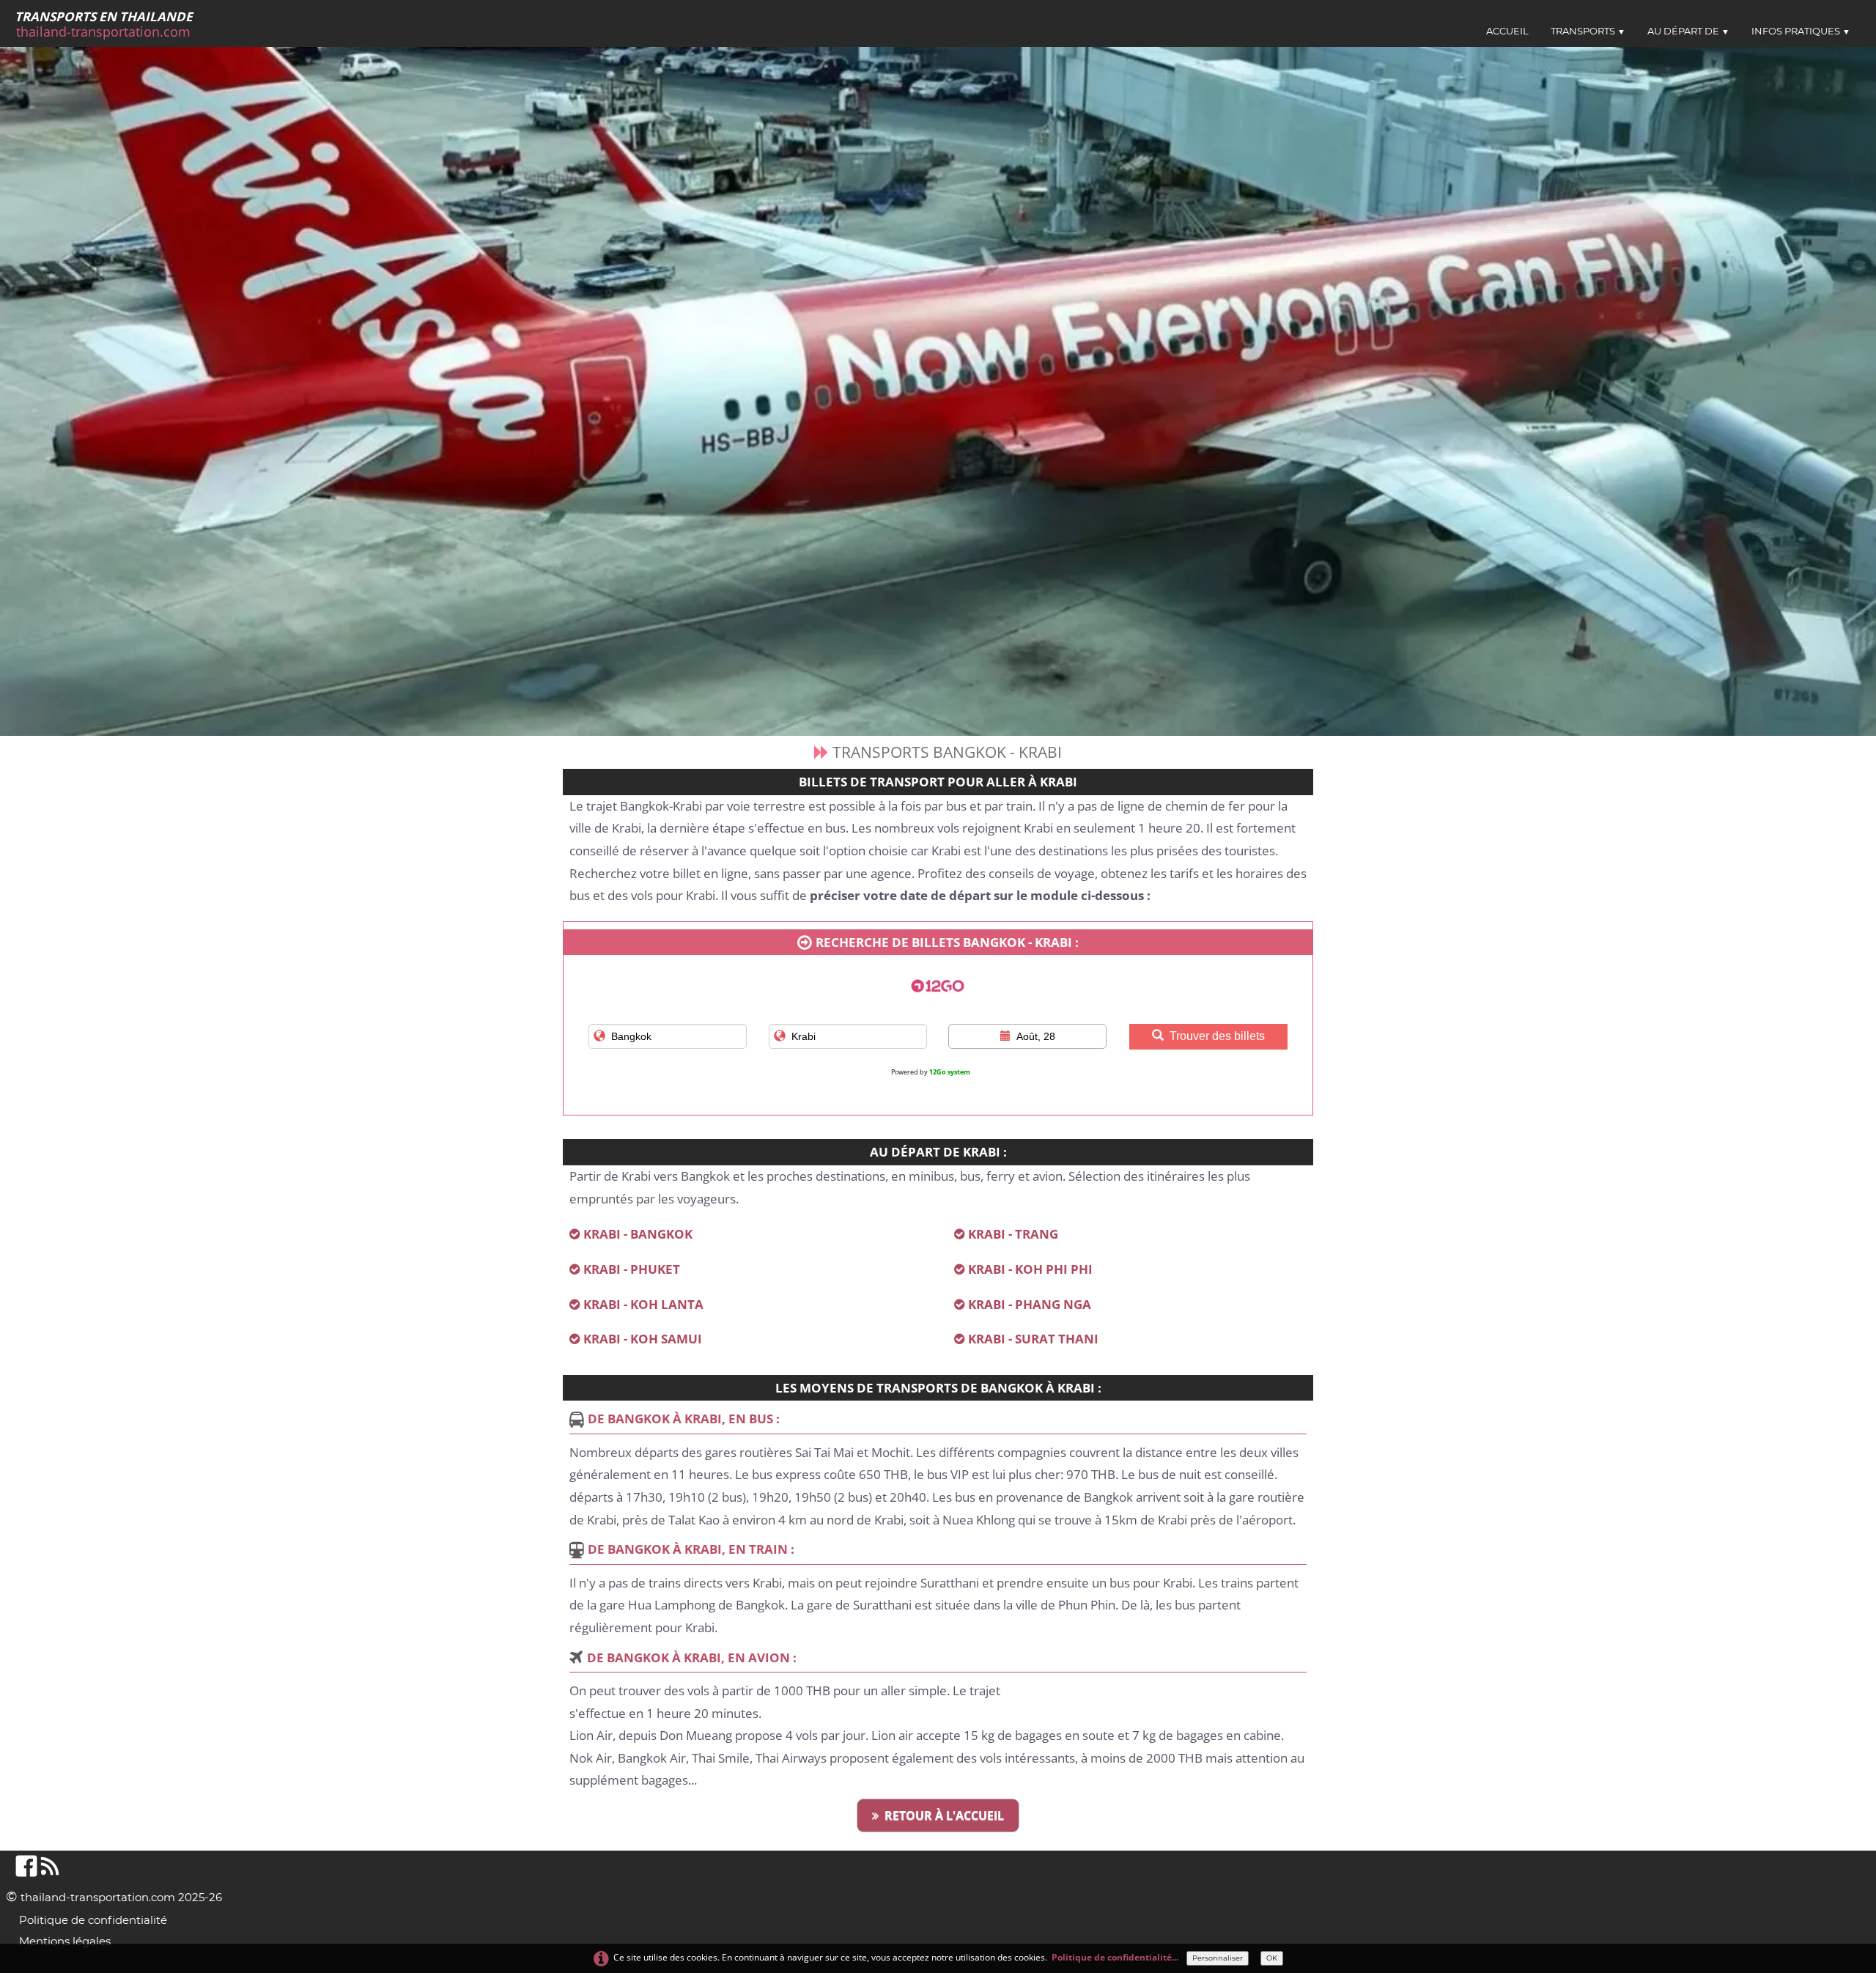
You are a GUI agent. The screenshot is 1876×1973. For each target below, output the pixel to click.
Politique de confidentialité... (1115, 1957)
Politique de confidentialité (93, 1920)
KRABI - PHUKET (632, 1269)
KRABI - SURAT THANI (1033, 1339)
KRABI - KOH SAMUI (643, 1339)
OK (1272, 1958)
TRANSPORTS (1588, 31)
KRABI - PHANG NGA (1030, 1304)
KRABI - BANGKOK (638, 1234)
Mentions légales (65, 1941)
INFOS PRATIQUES (1801, 31)
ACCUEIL (1507, 31)
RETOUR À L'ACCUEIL (944, 1815)
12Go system (950, 1072)
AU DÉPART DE (1688, 31)
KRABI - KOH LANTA (643, 1304)
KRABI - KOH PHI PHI (1030, 1269)
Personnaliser (1218, 1958)
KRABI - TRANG (1013, 1234)
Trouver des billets (1217, 1036)
